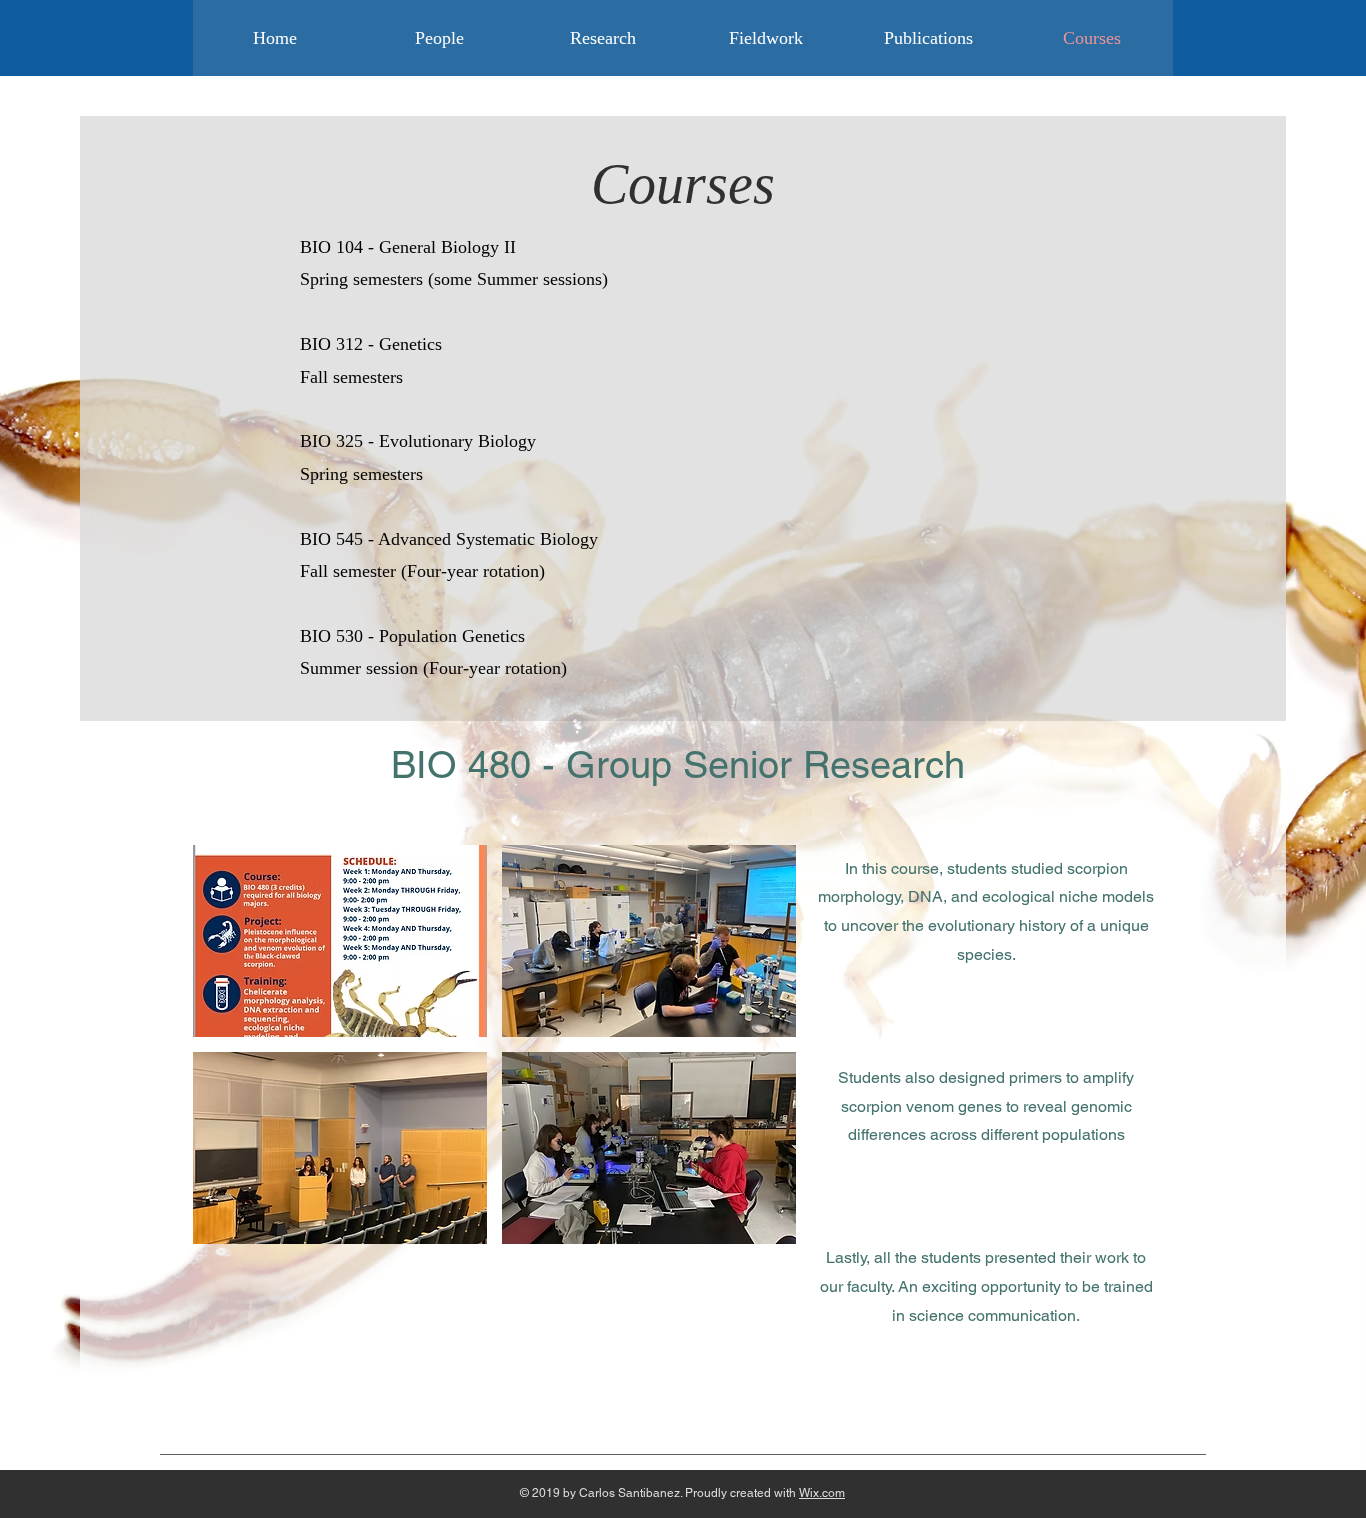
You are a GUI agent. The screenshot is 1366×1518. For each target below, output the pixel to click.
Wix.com (822, 1493)
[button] (340, 941)
